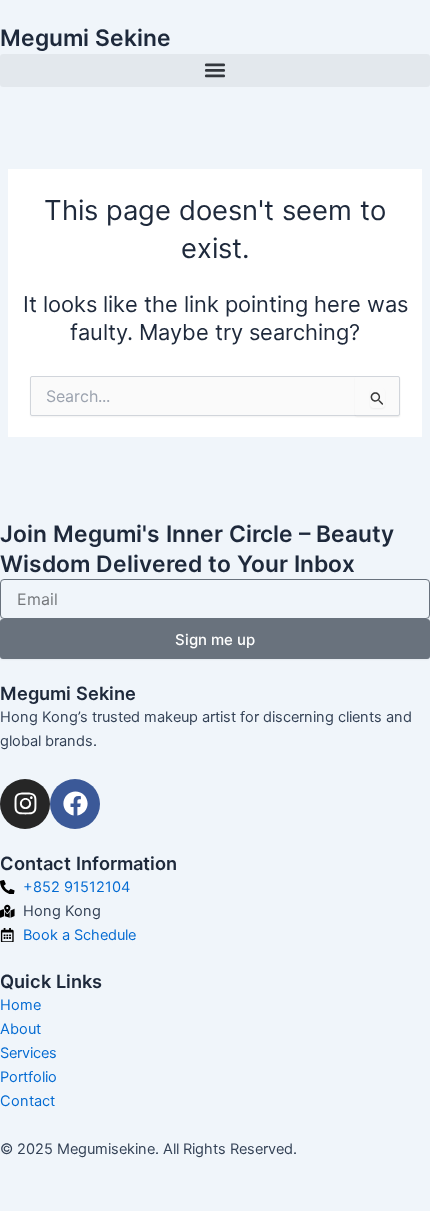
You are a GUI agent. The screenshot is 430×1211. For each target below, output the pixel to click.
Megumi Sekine (85, 38)
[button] (215, 70)
